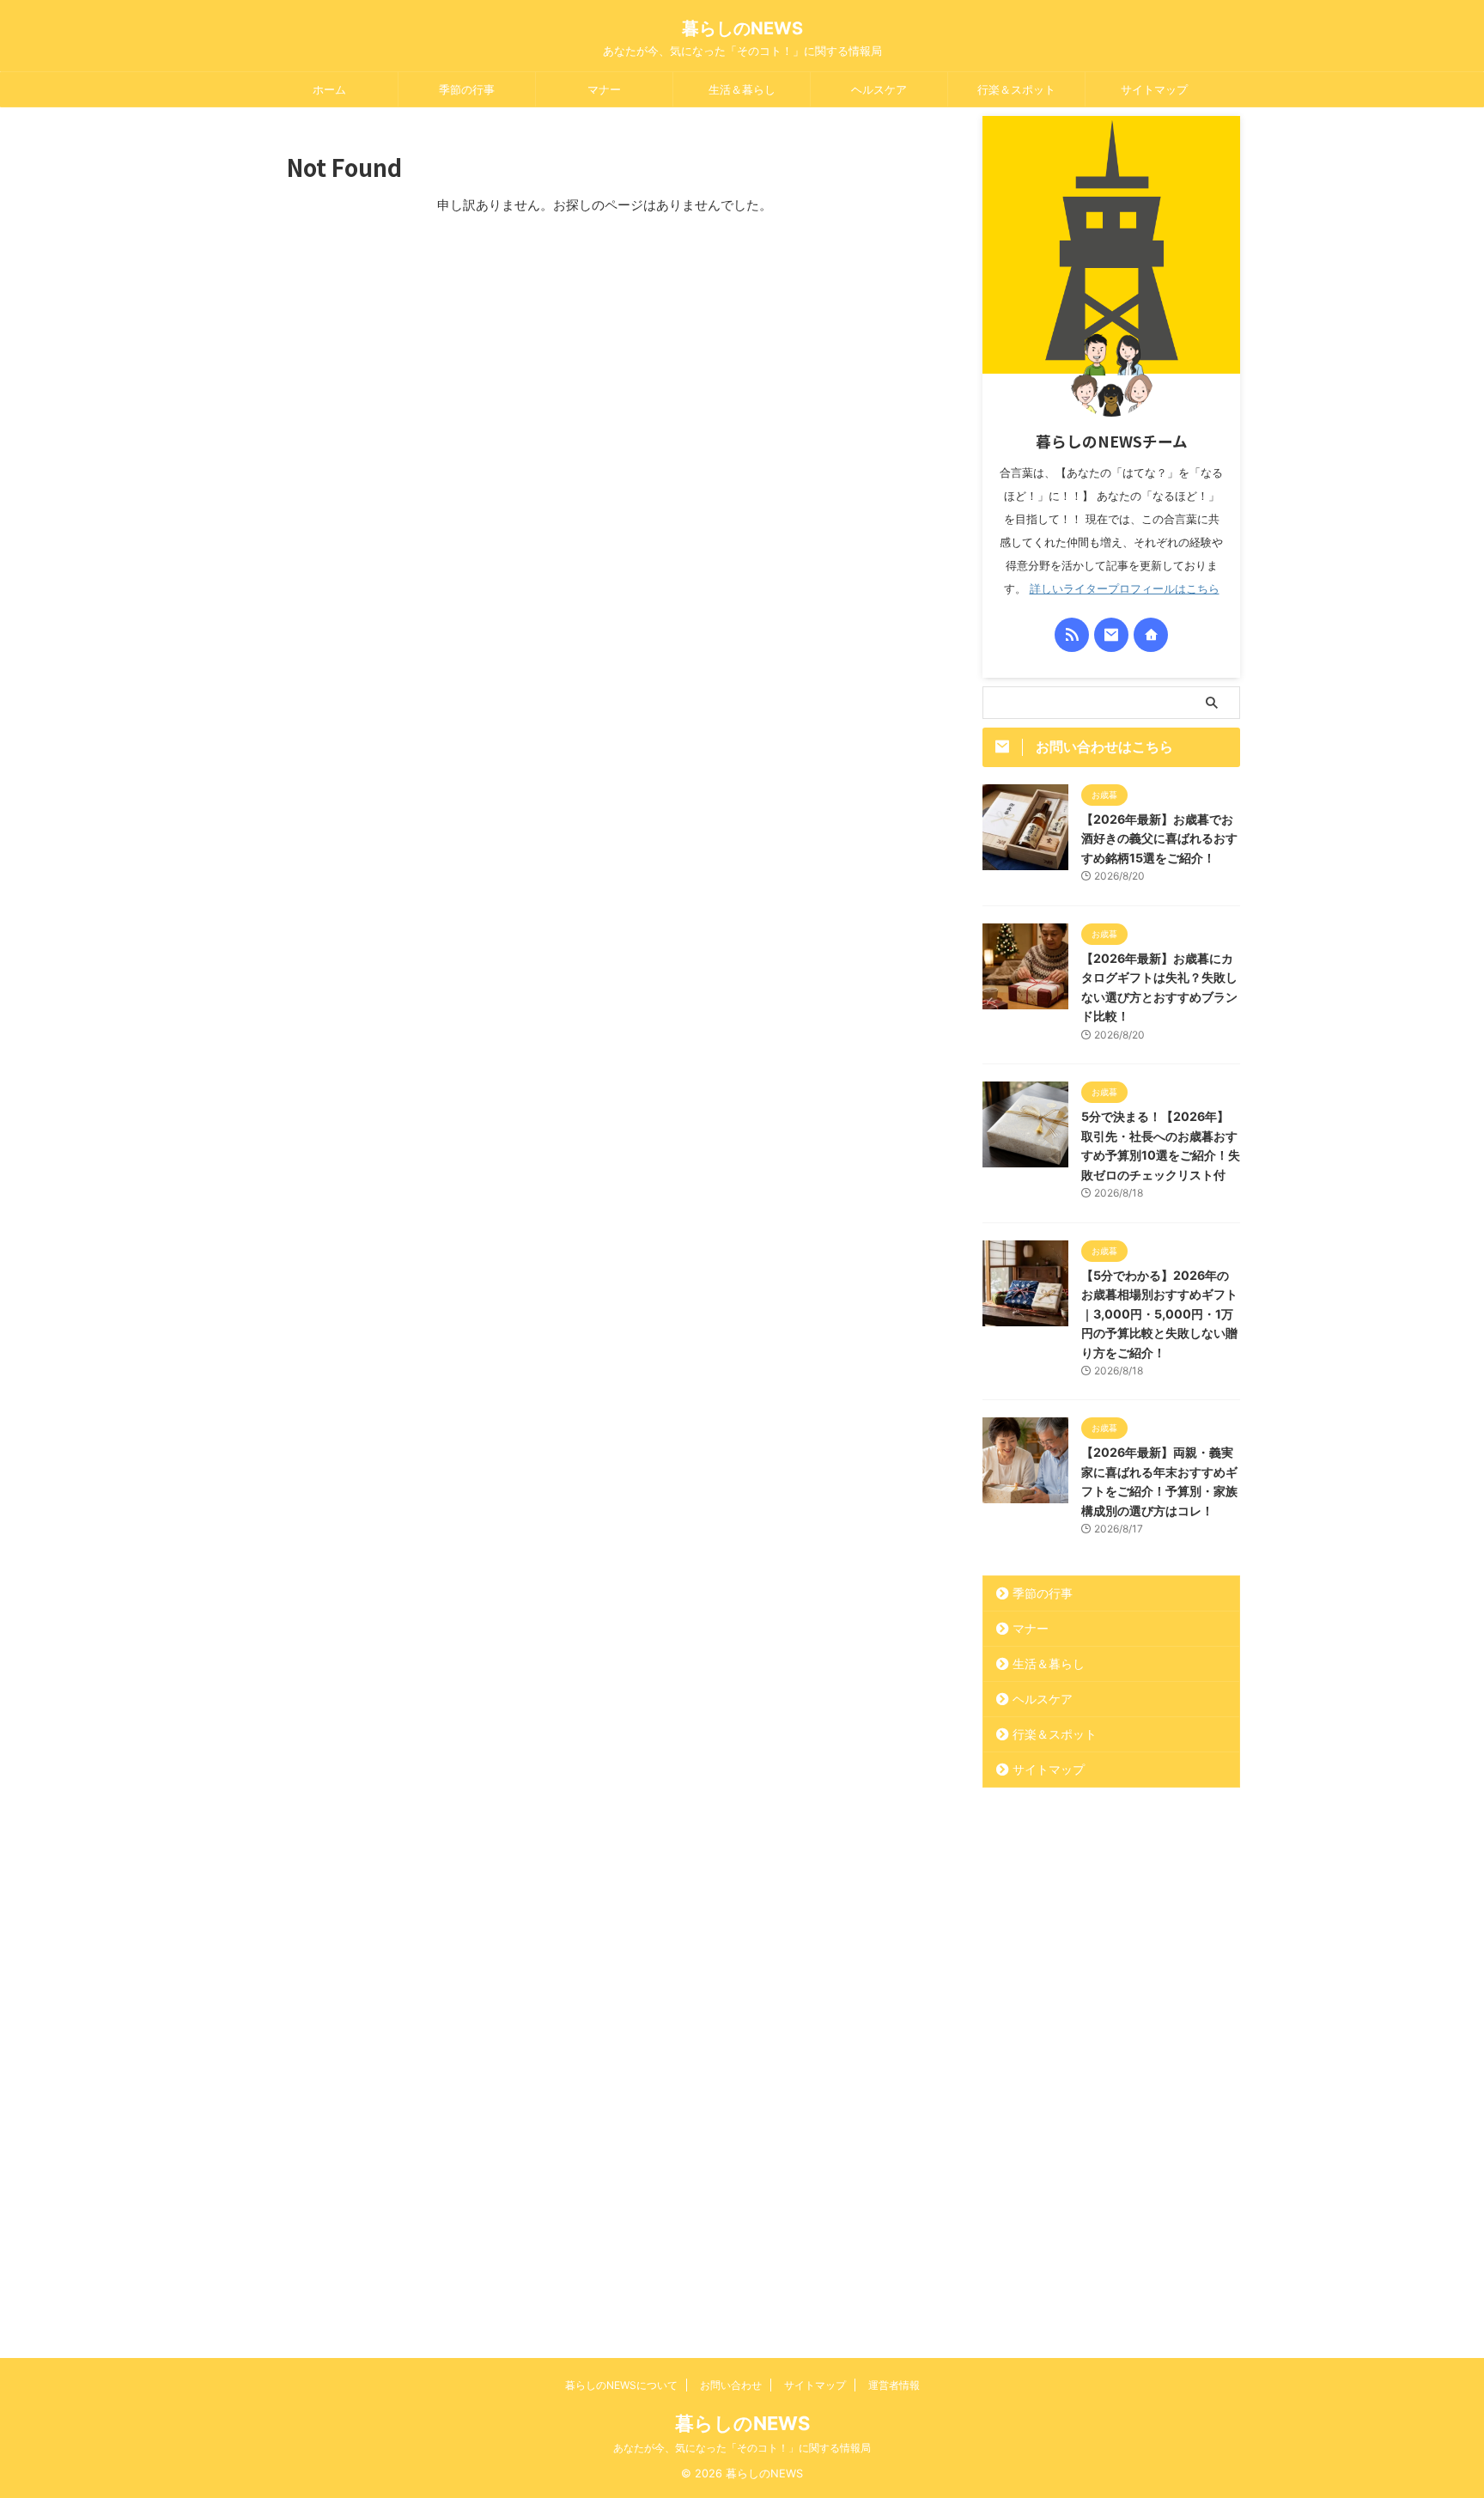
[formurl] (1111, 635)
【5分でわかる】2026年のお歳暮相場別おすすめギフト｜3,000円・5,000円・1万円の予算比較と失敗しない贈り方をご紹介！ (1159, 1314)
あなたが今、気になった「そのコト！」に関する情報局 (742, 2448)
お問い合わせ (731, 2385)
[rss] (1072, 635)
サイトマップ (1154, 89)
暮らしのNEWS (742, 28)
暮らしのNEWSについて (621, 2385)
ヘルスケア (879, 89)
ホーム (329, 89)
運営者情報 (894, 2385)
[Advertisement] (1111, 2071)
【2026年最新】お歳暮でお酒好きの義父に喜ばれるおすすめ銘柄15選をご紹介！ (1159, 838)
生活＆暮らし (742, 89)
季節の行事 (467, 89)
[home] (1151, 635)
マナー (604, 89)
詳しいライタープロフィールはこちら (1125, 589)
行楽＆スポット (1016, 89)
